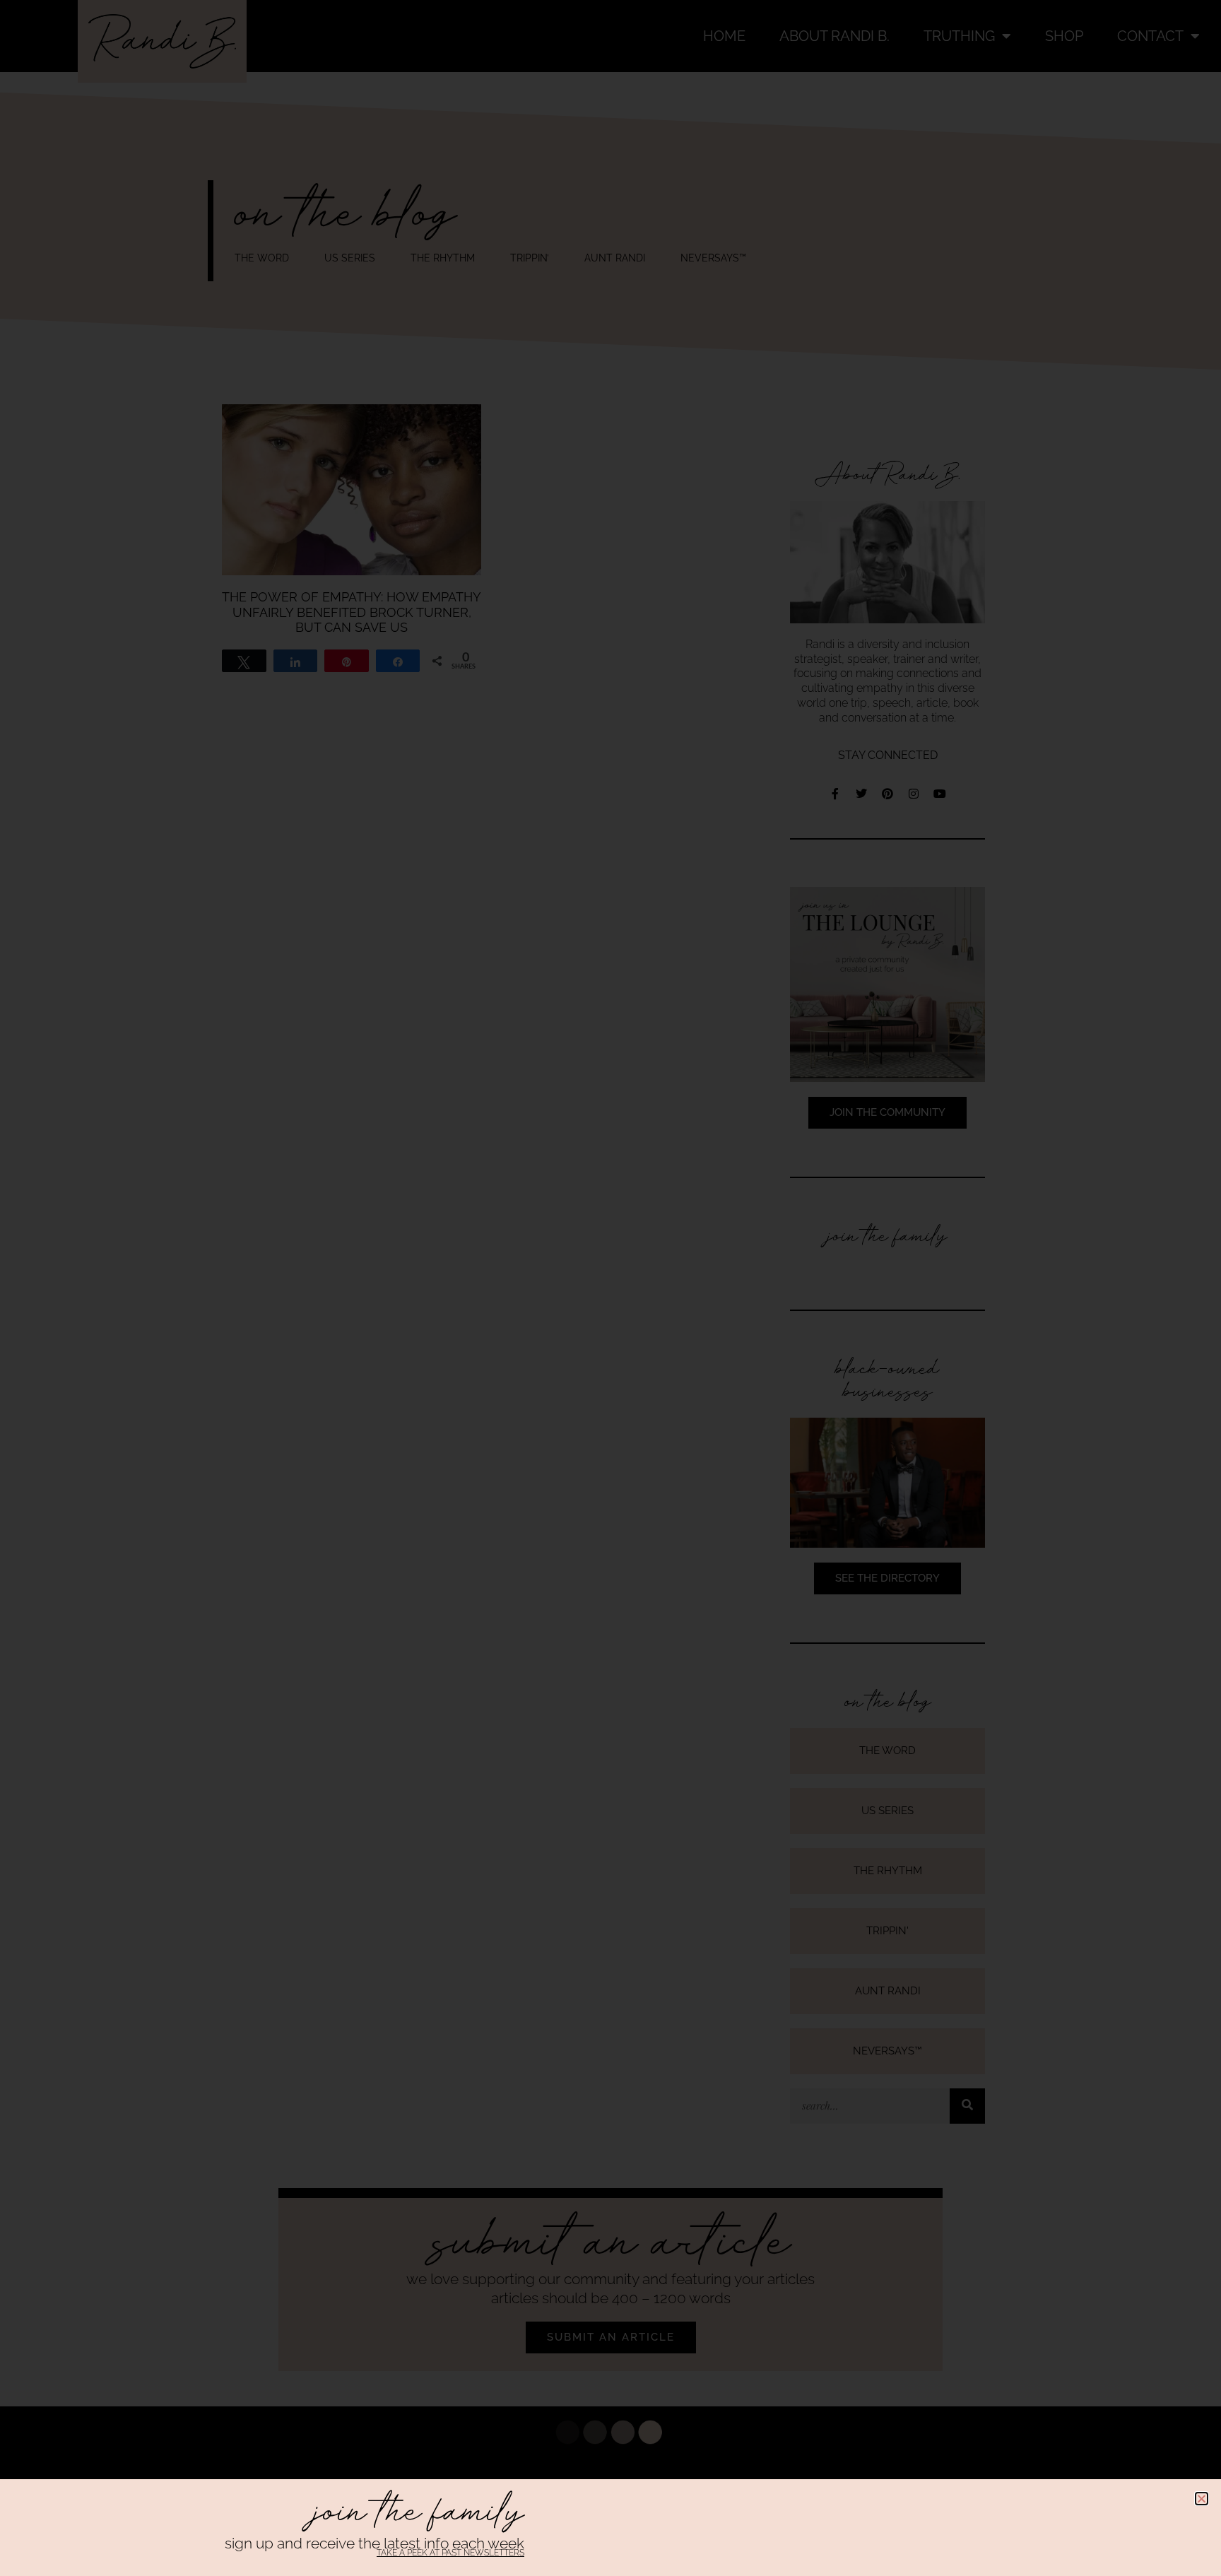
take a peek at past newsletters (450, 2553)
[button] (1202, 2499)
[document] (610, 1288)
